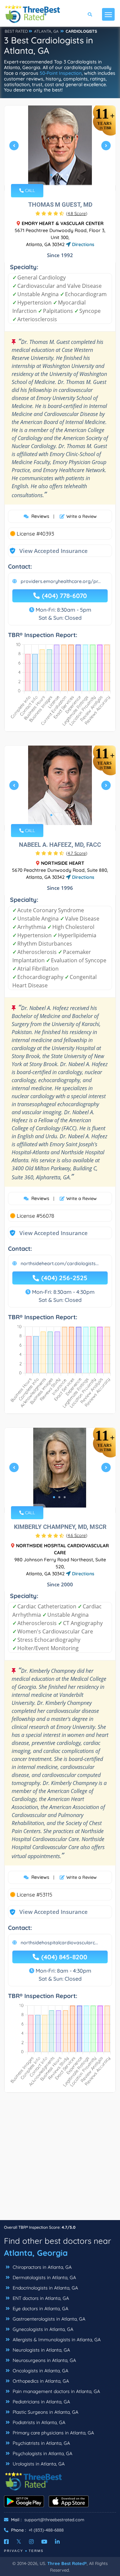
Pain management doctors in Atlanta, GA (56, 2391)
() (77, 213)
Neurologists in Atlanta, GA (41, 2350)
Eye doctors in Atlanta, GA (40, 2309)
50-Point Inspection (61, 73)
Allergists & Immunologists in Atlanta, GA (56, 2340)
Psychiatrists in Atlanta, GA (41, 2443)
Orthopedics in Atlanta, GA (40, 2381)
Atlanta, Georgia (36, 2253)
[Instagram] (31, 2542)
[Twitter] (19, 2542)
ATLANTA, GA (46, 31)
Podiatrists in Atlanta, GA (38, 2422)
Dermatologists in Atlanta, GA (44, 2277)
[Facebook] (6, 2542)
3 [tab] (62, 175)
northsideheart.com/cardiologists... (60, 1263)
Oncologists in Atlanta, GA (40, 2371)
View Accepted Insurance (47, 551)
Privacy (14, 2551)
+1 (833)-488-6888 (46, 2530)
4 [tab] (67, 175)
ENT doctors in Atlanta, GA (40, 2298)
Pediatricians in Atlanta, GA (41, 2402)
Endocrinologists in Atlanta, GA (45, 2288)
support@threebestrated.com (54, 2520)
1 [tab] (51, 175)
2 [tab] (57, 175)
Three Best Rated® (67, 2563)
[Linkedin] (57, 2542)
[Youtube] (44, 2542)
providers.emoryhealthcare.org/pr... (61, 581)
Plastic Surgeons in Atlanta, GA (45, 2412)
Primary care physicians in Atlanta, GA (53, 2433)
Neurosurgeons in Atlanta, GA (44, 2360)
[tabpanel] (60, 148)
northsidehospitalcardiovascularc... (59, 1943)
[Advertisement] (60, 2160)
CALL (29, 190)
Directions (82, 244)
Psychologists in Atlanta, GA (42, 2453)
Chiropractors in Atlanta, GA (41, 2267)
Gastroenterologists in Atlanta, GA (48, 2319)
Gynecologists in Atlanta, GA (42, 2329)
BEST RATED (16, 31)
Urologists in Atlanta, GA (38, 2464)
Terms (36, 2551)
